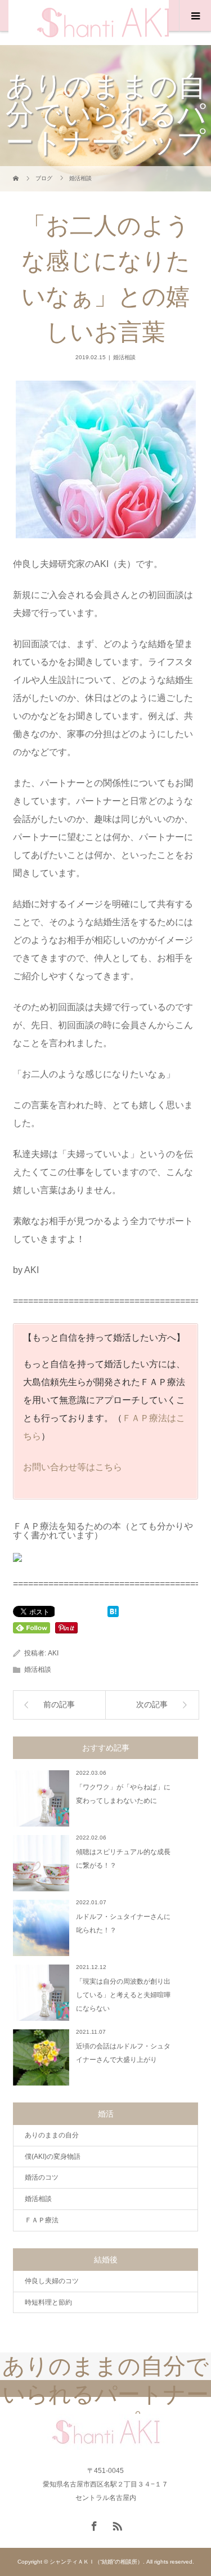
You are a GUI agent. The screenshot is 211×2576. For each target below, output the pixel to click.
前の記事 (59, 1705)
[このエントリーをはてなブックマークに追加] (113, 1612)
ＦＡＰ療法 (42, 2220)
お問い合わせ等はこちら (73, 1467)
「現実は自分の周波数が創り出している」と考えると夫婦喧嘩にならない (123, 1995)
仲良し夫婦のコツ (52, 2281)
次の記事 (152, 1705)
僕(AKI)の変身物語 (53, 2157)
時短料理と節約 (48, 2302)
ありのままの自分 (52, 2135)
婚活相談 (124, 357)
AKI (53, 1653)
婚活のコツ (42, 2177)
